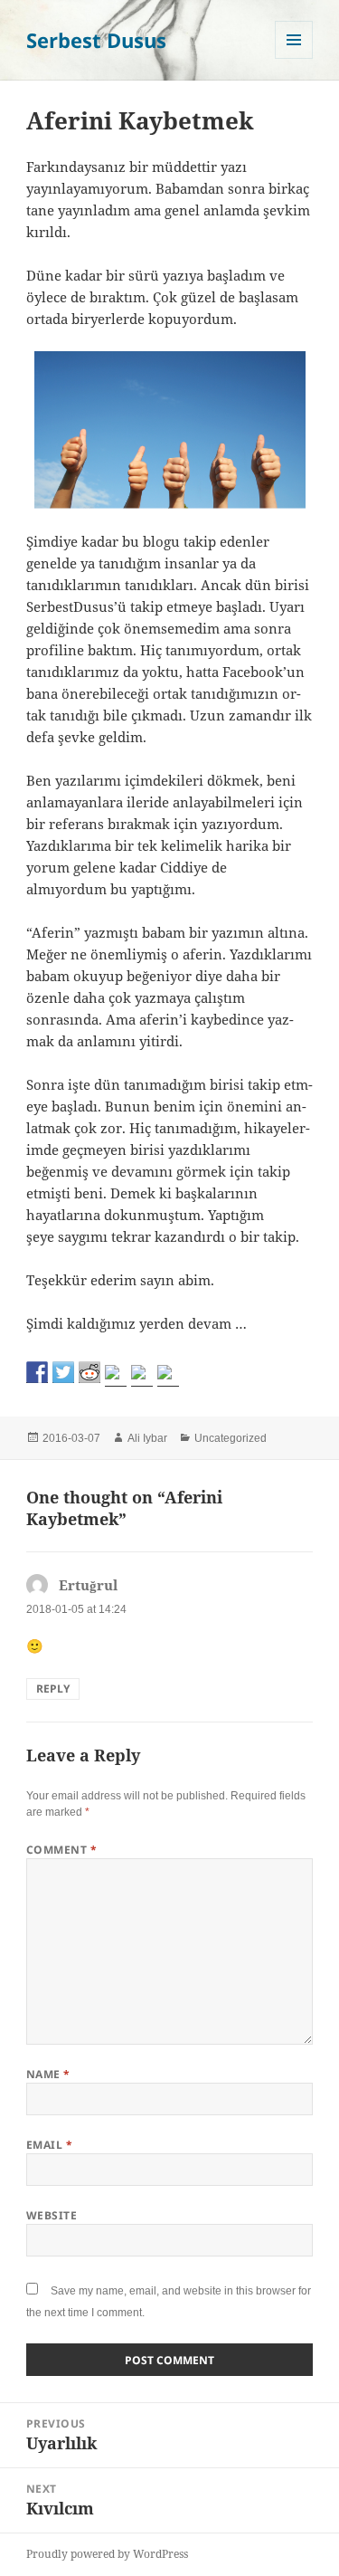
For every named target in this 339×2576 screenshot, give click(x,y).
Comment (61, 1850)
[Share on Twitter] (63, 1372)
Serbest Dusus (96, 40)
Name (48, 2074)
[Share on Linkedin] (142, 1376)
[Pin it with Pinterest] (116, 1376)
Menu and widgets (294, 58)
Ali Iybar (147, 1438)
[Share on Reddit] (89, 1372)
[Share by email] (168, 1376)
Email (49, 2145)
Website (52, 2215)
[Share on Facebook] (37, 1372)
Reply (53, 1689)
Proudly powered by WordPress (107, 2554)
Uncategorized (231, 1438)
